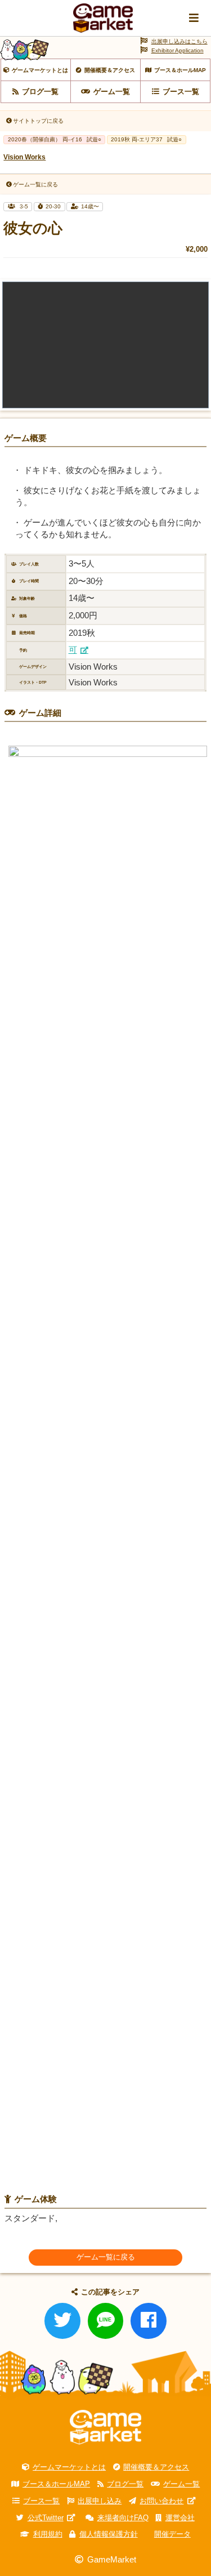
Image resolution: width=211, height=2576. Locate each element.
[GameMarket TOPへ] (105, 2427)
